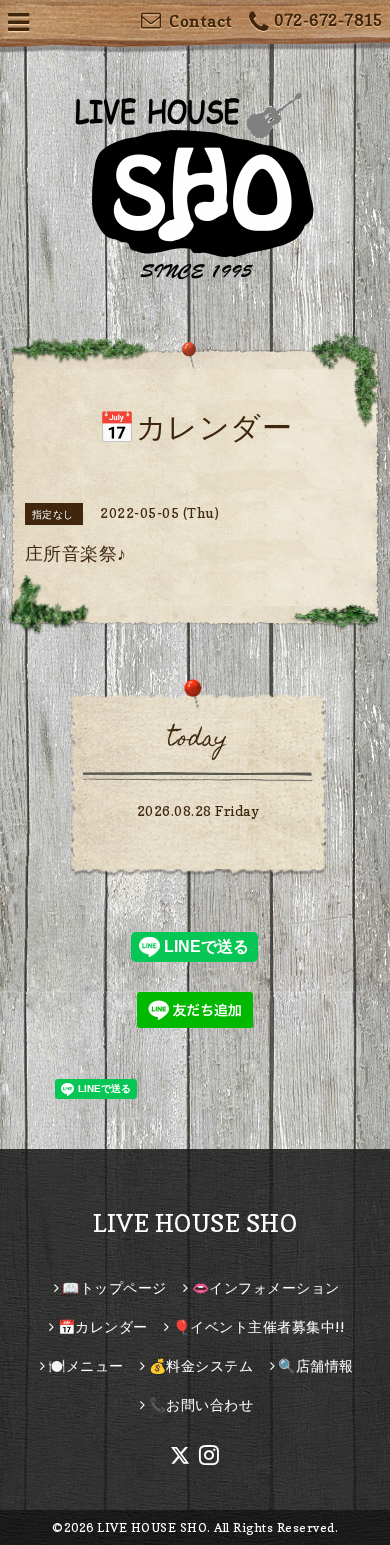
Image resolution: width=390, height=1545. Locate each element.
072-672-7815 (328, 20)
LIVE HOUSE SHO (195, 1223)
